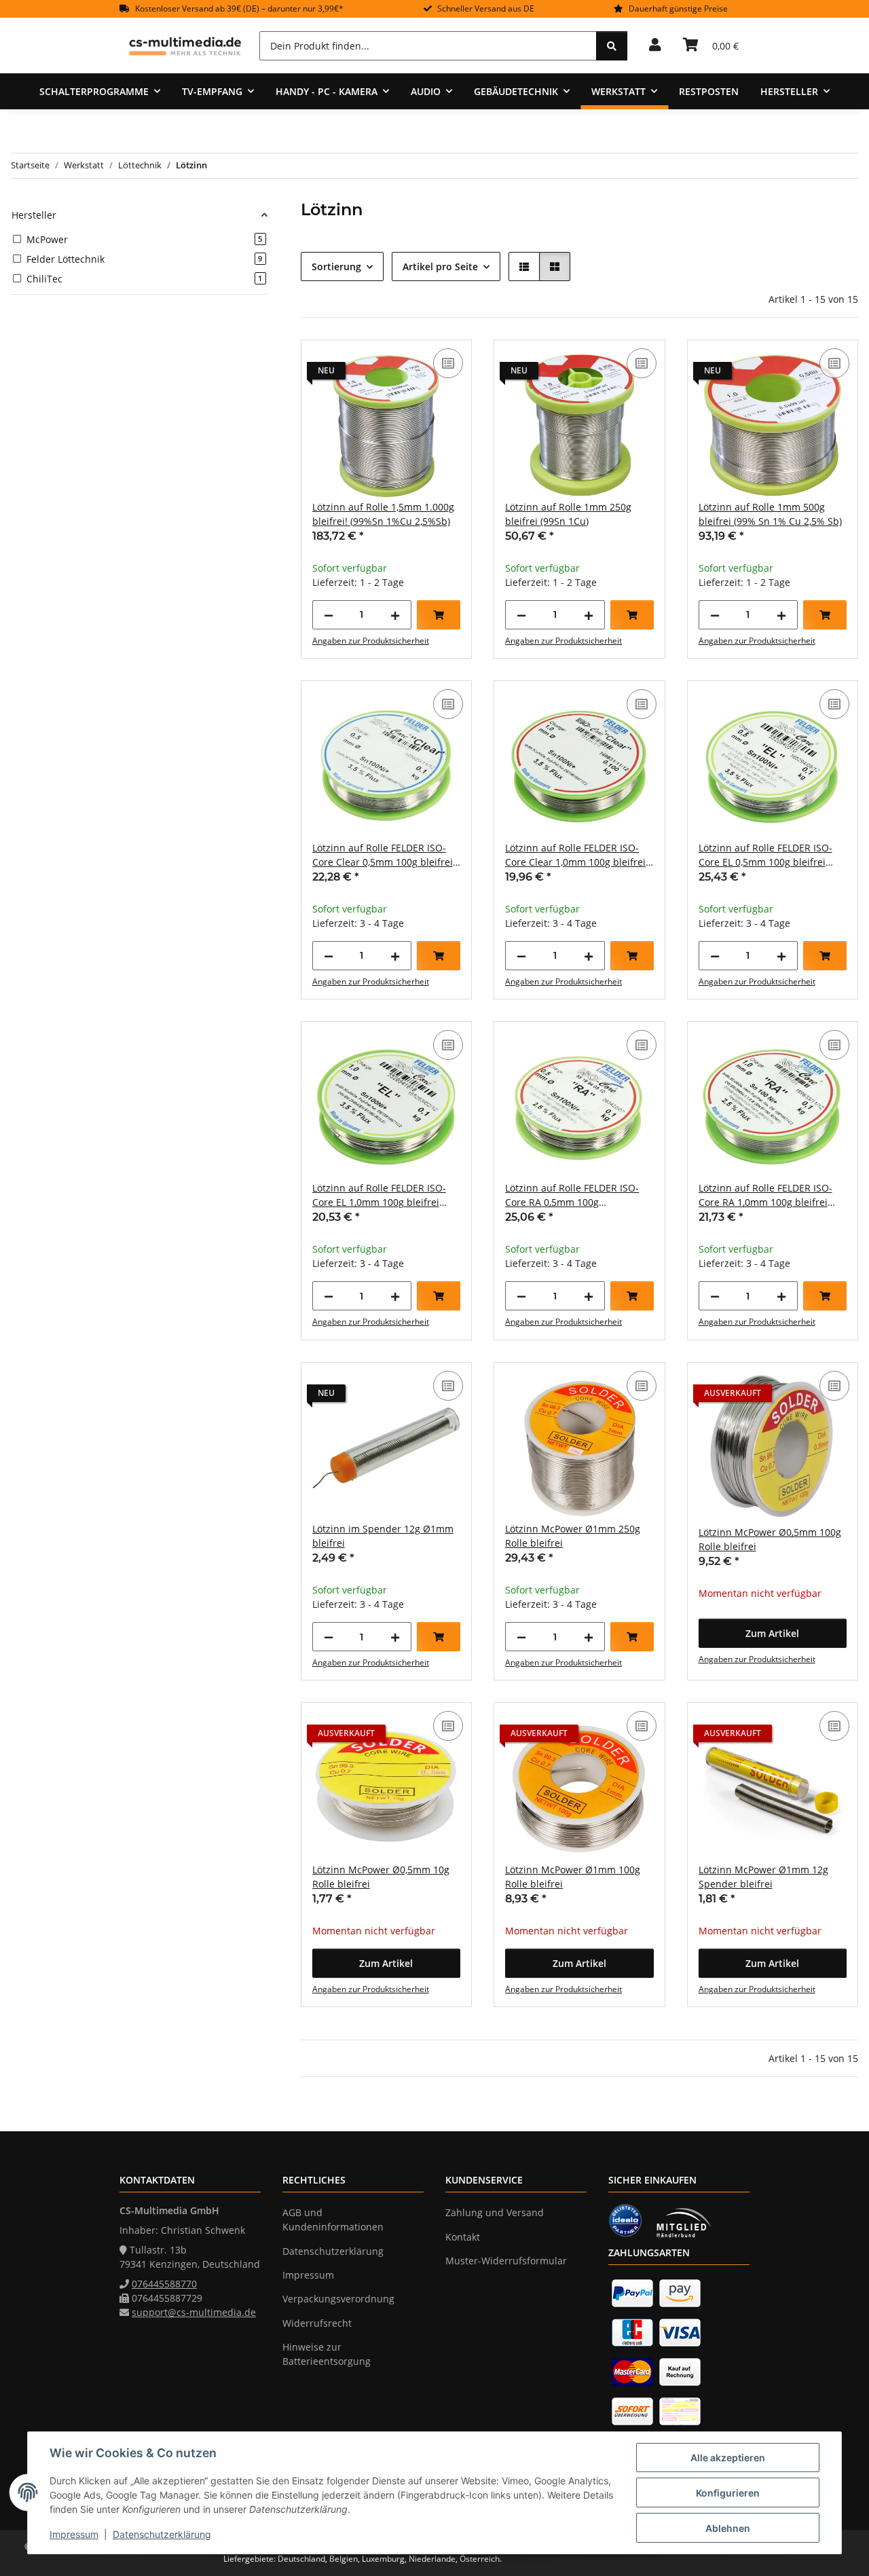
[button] (655, 45)
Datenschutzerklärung (162, 2534)
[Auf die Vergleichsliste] (448, 363)
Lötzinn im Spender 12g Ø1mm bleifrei (383, 1536)
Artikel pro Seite (440, 266)
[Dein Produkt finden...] (612, 46)
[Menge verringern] (329, 615)
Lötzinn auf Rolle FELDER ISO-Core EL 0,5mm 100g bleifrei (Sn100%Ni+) (765, 855)
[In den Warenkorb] (439, 615)
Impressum (74, 2534)
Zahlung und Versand (495, 2212)
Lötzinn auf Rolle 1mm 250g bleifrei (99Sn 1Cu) (568, 514)
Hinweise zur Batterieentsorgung (327, 2354)
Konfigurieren (728, 2493)
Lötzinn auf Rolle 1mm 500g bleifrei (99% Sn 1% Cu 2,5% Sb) (770, 514)
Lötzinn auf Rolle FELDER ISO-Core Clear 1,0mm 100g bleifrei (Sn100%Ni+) (575, 855)
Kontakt (463, 2237)
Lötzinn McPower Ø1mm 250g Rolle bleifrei (573, 1536)
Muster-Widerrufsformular (506, 2261)
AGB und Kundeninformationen (333, 2220)
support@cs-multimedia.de (194, 2312)
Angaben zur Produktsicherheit (371, 641)
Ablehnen (728, 2528)
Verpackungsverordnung (338, 2299)
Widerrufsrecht (317, 2323)
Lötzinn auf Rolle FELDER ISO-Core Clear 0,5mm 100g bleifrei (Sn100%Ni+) (383, 855)
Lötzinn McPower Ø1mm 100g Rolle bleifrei (573, 1877)
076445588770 (164, 2284)
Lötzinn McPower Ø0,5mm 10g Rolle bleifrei (381, 1877)
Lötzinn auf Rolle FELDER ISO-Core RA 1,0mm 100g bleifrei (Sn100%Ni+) (765, 1195)
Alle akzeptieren (728, 2458)
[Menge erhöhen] (395, 615)
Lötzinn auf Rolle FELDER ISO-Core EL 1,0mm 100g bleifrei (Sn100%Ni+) (379, 1195)
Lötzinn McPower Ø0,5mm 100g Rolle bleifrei (770, 1539)
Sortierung (336, 266)
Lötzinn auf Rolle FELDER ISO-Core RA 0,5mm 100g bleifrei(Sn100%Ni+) (572, 1195)
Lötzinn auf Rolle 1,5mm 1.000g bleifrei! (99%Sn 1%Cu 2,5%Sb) (383, 514)
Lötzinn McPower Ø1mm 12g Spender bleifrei (763, 1877)
